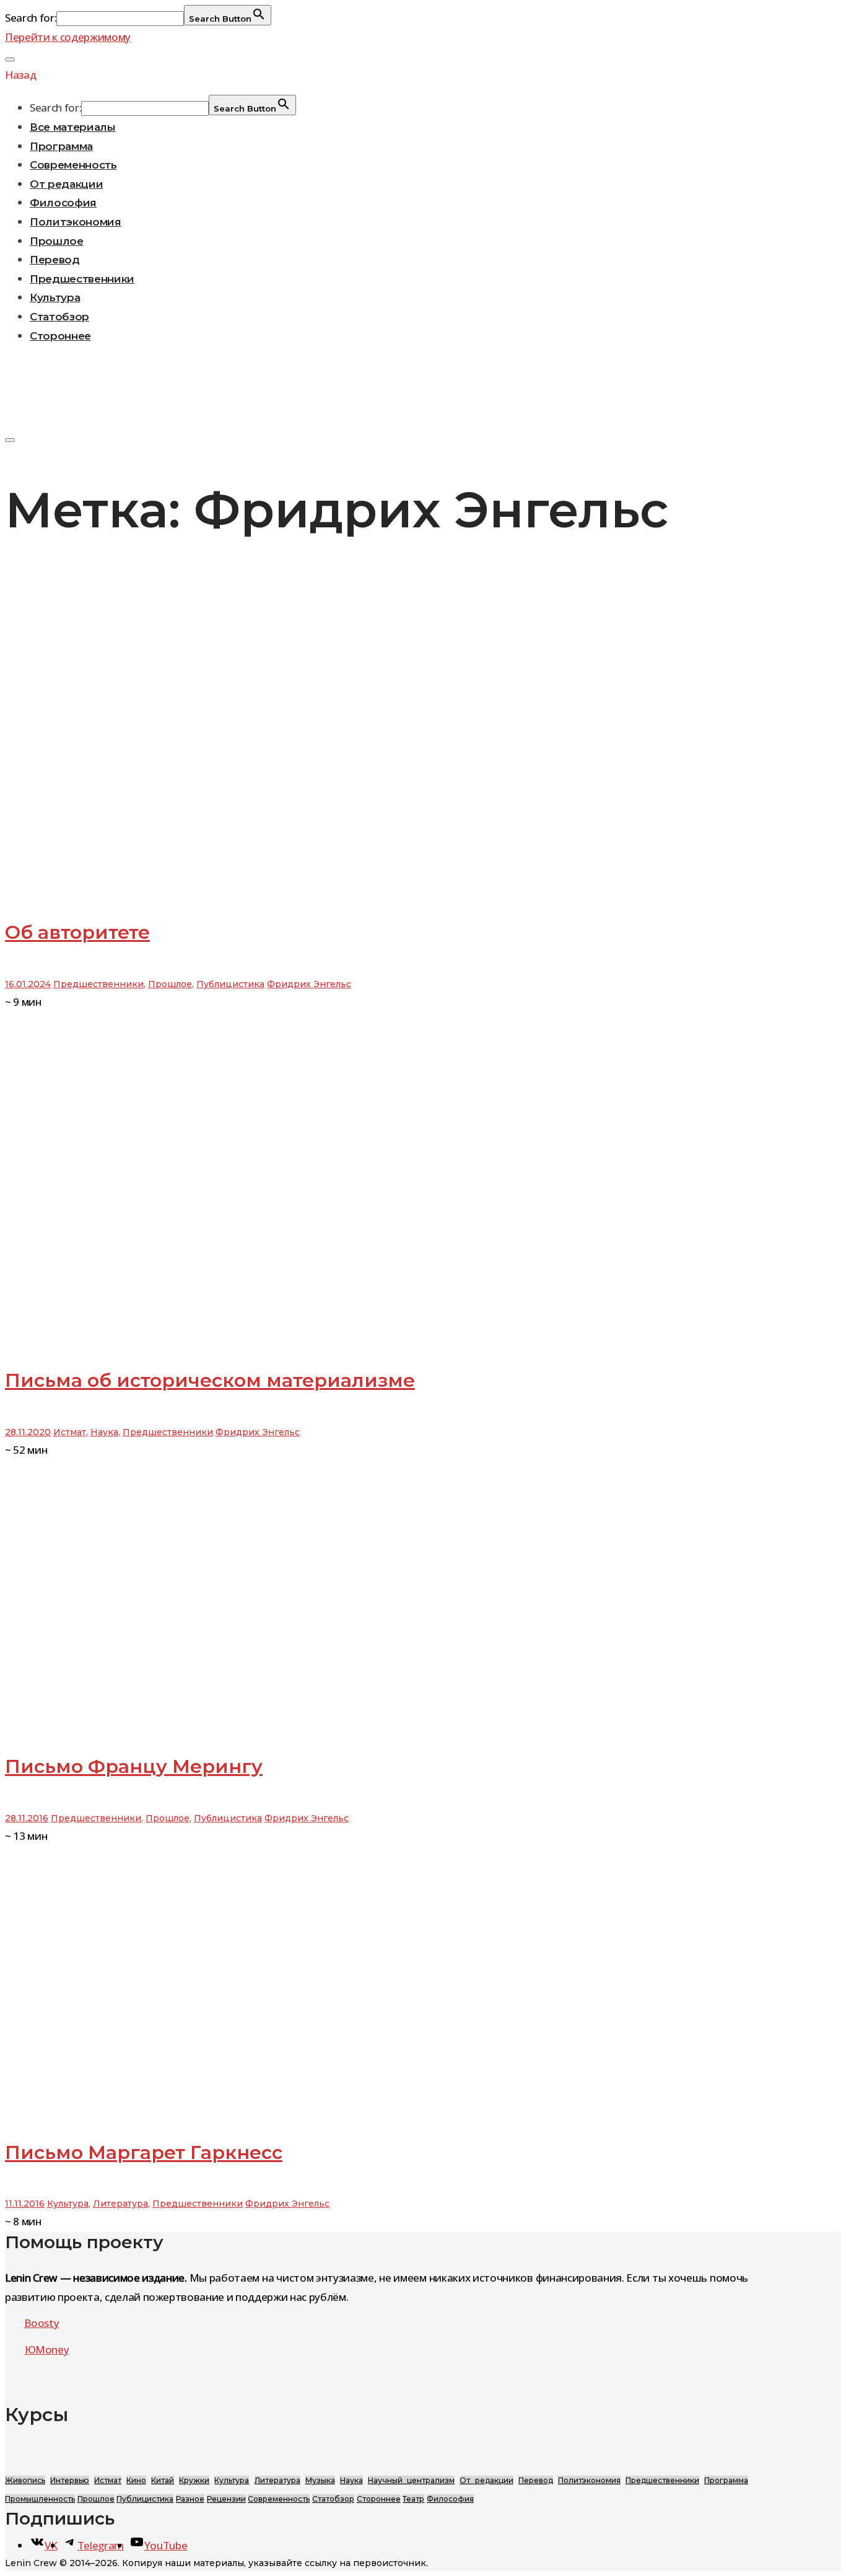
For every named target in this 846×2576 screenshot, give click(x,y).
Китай (163, 2480)
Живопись (25, 2480)
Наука (104, 1432)
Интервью (70, 2480)
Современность (73, 165)
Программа (61, 146)
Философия (63, 203)
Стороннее (60, 336)
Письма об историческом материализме (210, 1380)
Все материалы (73, 127)
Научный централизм (411, 2480)
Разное (190, 2499)
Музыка (320, 2480)
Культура (55, 297)
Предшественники (82, 279)
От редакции (66, 184)
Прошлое (57, 241)
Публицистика (230, 984)
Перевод (55, 260)
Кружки (194, 2480)
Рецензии (226, 2499)
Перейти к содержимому (68, 37)
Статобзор (59, 317)
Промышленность (40, 2499)
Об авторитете (77, 932)
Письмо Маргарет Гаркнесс (144, 2152)
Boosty (42, 2323)
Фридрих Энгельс (309, 984)
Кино (136, 2480)
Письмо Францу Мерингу (134, 1766)
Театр (413, 2499)
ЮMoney (47, 2350)
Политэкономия (76, 222)
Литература (120, 2204)
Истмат (70, 1432)
